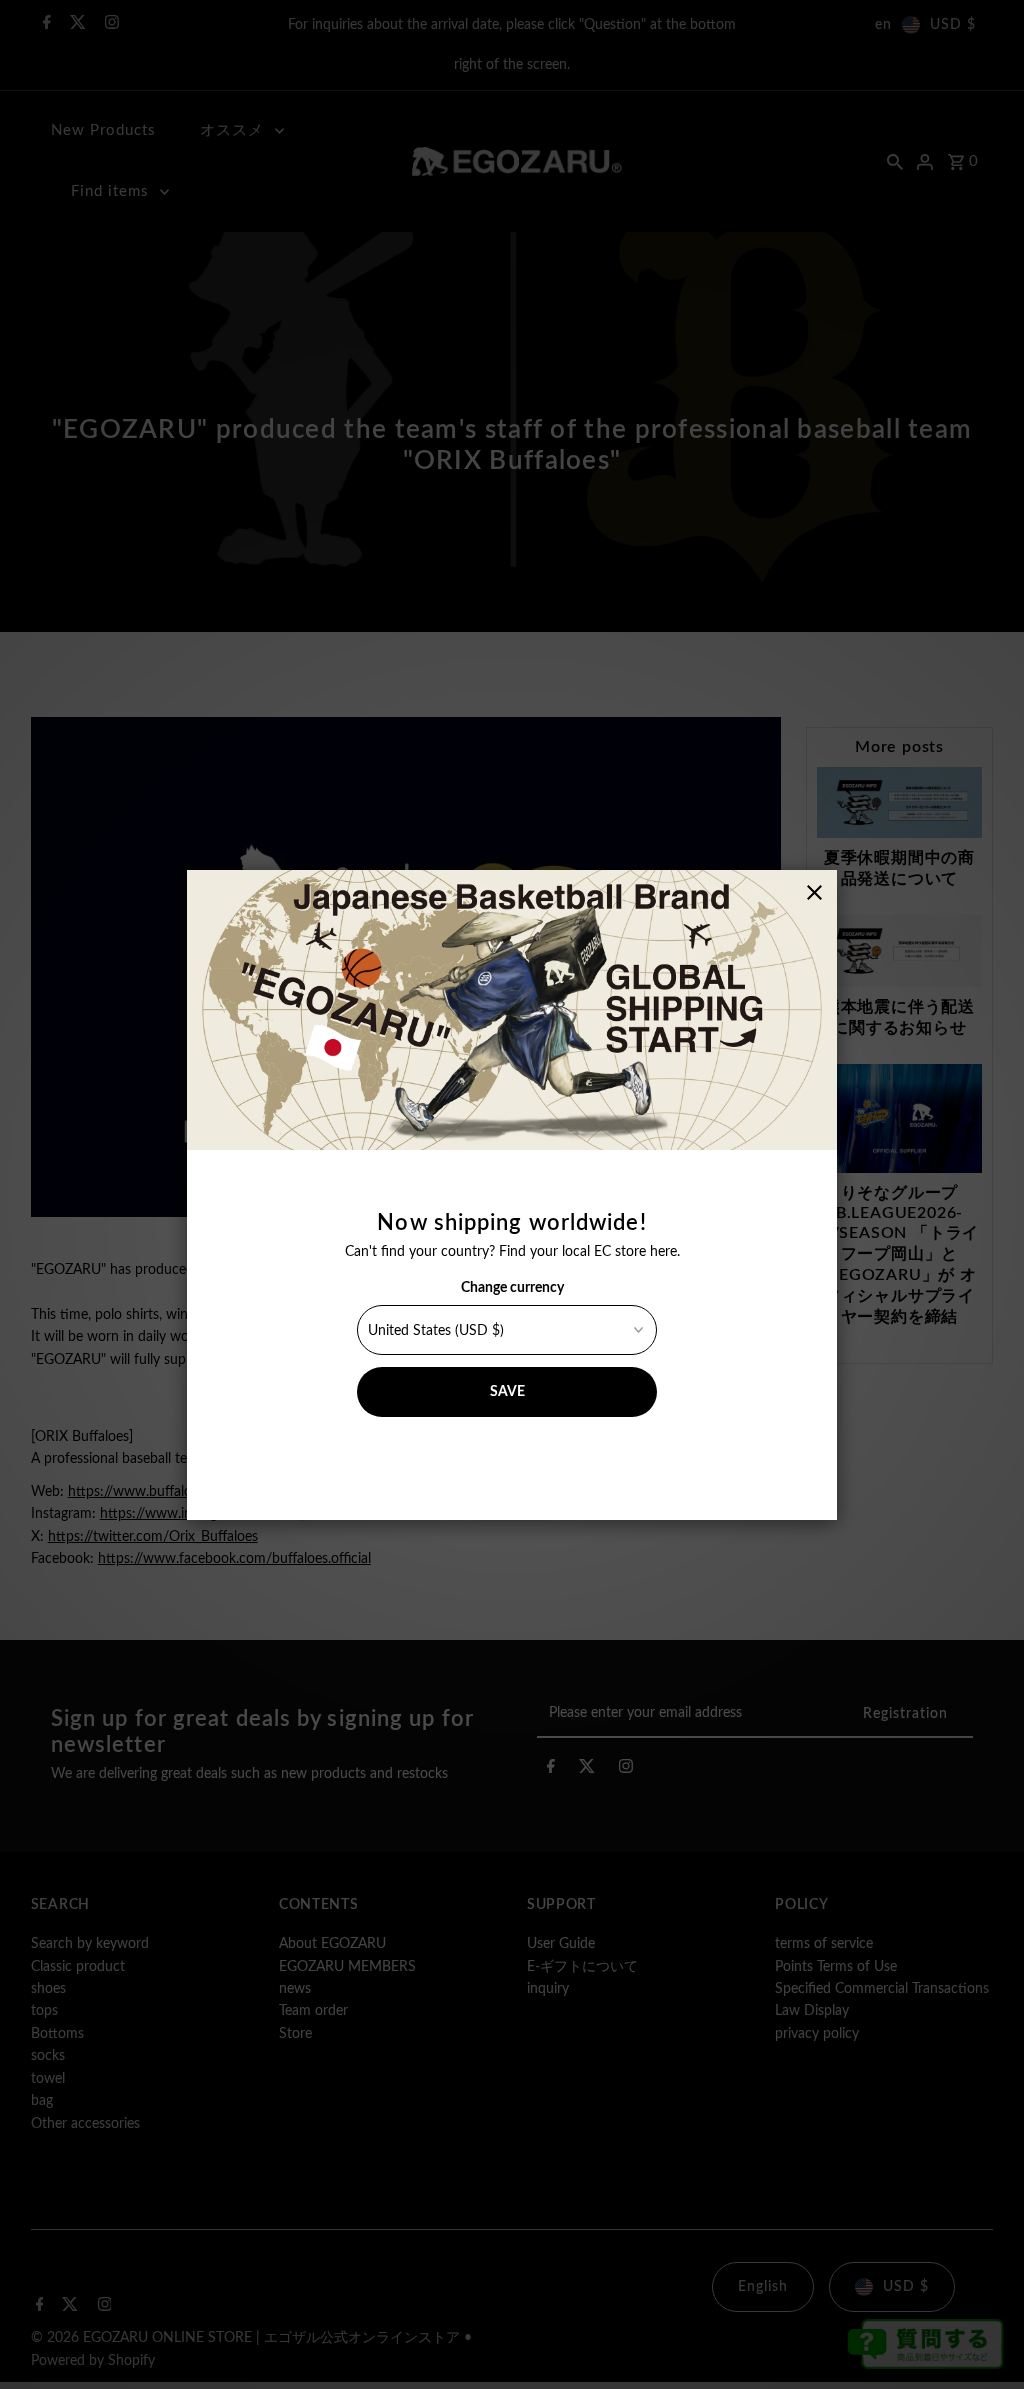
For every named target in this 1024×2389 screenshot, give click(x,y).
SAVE (507, 1392)
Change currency (512, 1288)
